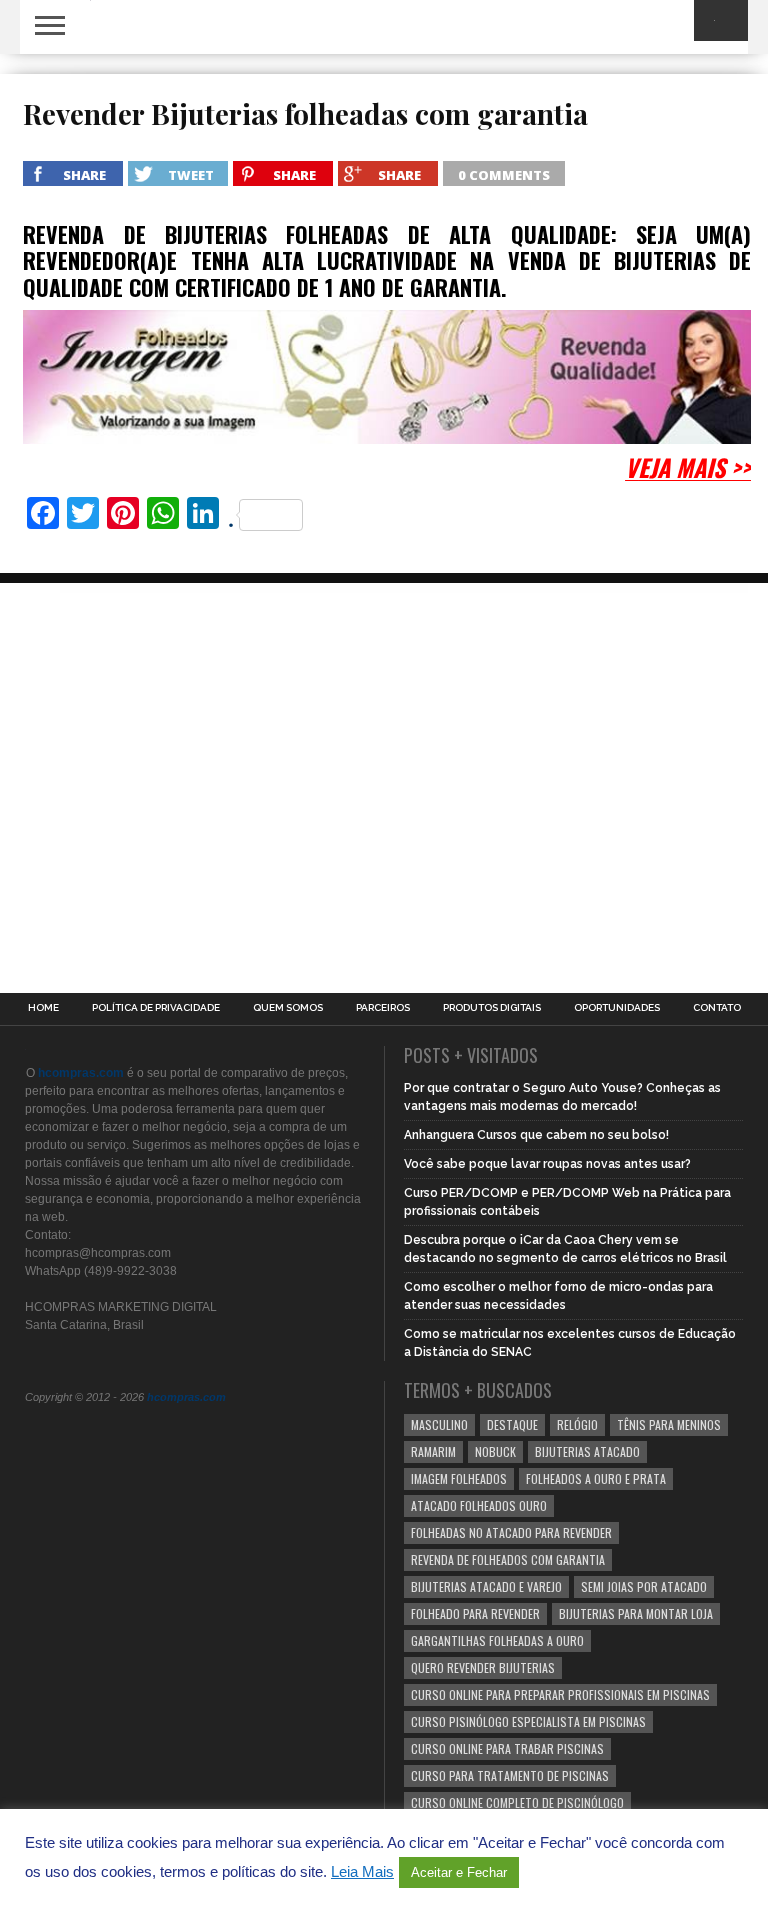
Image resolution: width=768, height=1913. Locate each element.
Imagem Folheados (459, 1478)
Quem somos (288, 1008)
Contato (717, 1008)
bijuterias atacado (587, 1451)
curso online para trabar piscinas (507, 1748)
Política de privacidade (156, 1008)
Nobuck (495, 1451)
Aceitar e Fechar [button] (459, 1872)
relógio (577, 1424)
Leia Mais (362, 1872)
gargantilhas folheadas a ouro (497, 1640)
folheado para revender (475, 1613)
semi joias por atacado (644, 1586)
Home (43, 1008)
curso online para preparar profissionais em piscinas (560, 1694)
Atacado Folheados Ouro (479, 1505)
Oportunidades (617, 1008)
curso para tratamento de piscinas (510, 1775)
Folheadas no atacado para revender (511, 1532)
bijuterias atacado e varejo (486, 1586)
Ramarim (433, 1451)
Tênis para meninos (669, 1424)
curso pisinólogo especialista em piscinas (528, 1721)
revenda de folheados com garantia (508, 1559)
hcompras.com (186, 1397)
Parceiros (383, 1008)
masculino (439, 1424)
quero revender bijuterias (483, 1667)
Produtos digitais (492, 1008)
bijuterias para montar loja (636, 1613)
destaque (512, 1424)
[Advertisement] (170, 728)
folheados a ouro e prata (596, 1478)
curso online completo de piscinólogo (517, 1802)
